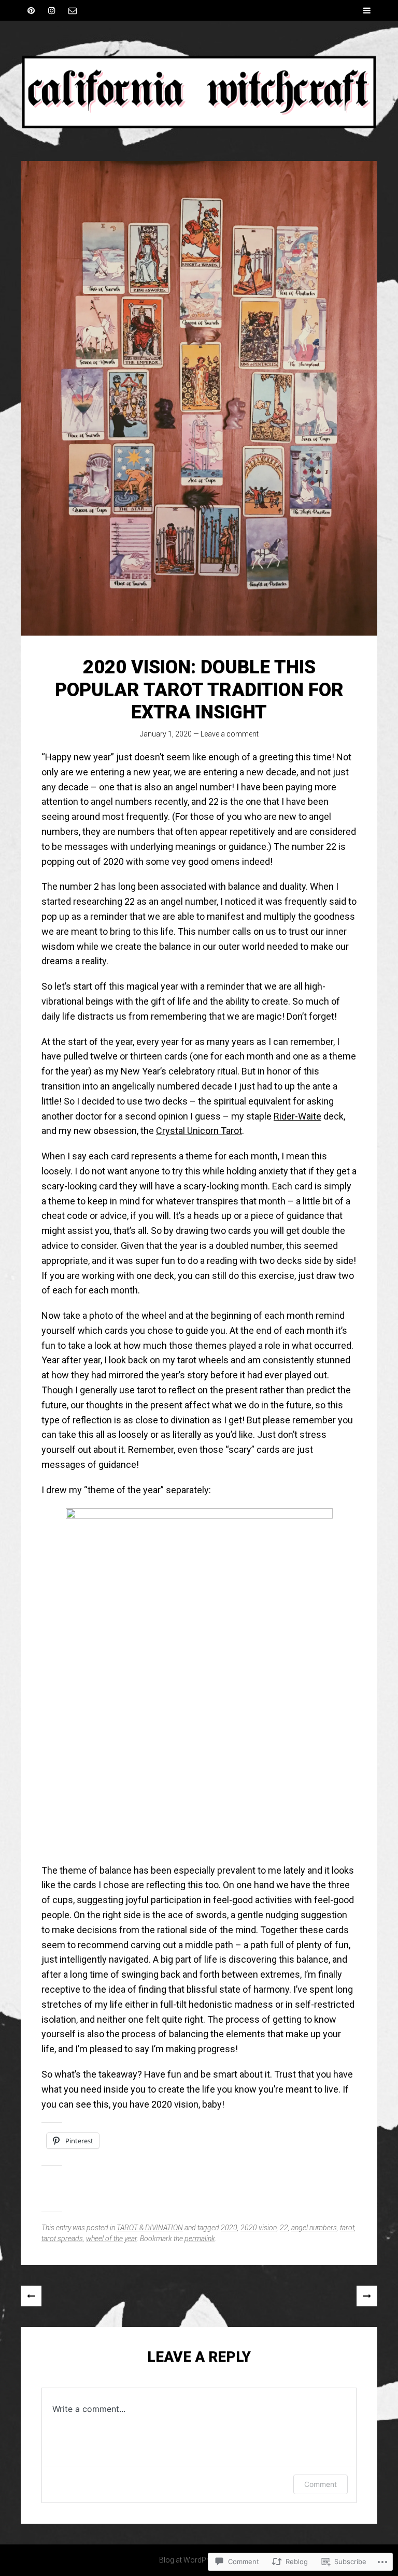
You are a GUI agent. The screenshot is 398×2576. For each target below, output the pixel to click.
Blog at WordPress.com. (199, 2560)
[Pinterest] (31, 10)
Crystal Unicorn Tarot (199, 1131)
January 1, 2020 (166, 734)
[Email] (73, 10)
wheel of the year (111, 2239)
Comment (321, 2484)
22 (284, 2228)
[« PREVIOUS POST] (31, 2296)
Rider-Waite (297, 1116)
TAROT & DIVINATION (150, 2228)
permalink (200, 2239)
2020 (229, 2228)
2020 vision (259, 2228)
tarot (347, 2228)
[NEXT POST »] (367, 2296)
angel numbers (314, 2228)
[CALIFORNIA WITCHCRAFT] (199, 91)
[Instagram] (52, 10)
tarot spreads (62, 2239)
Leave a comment (230, 734)
